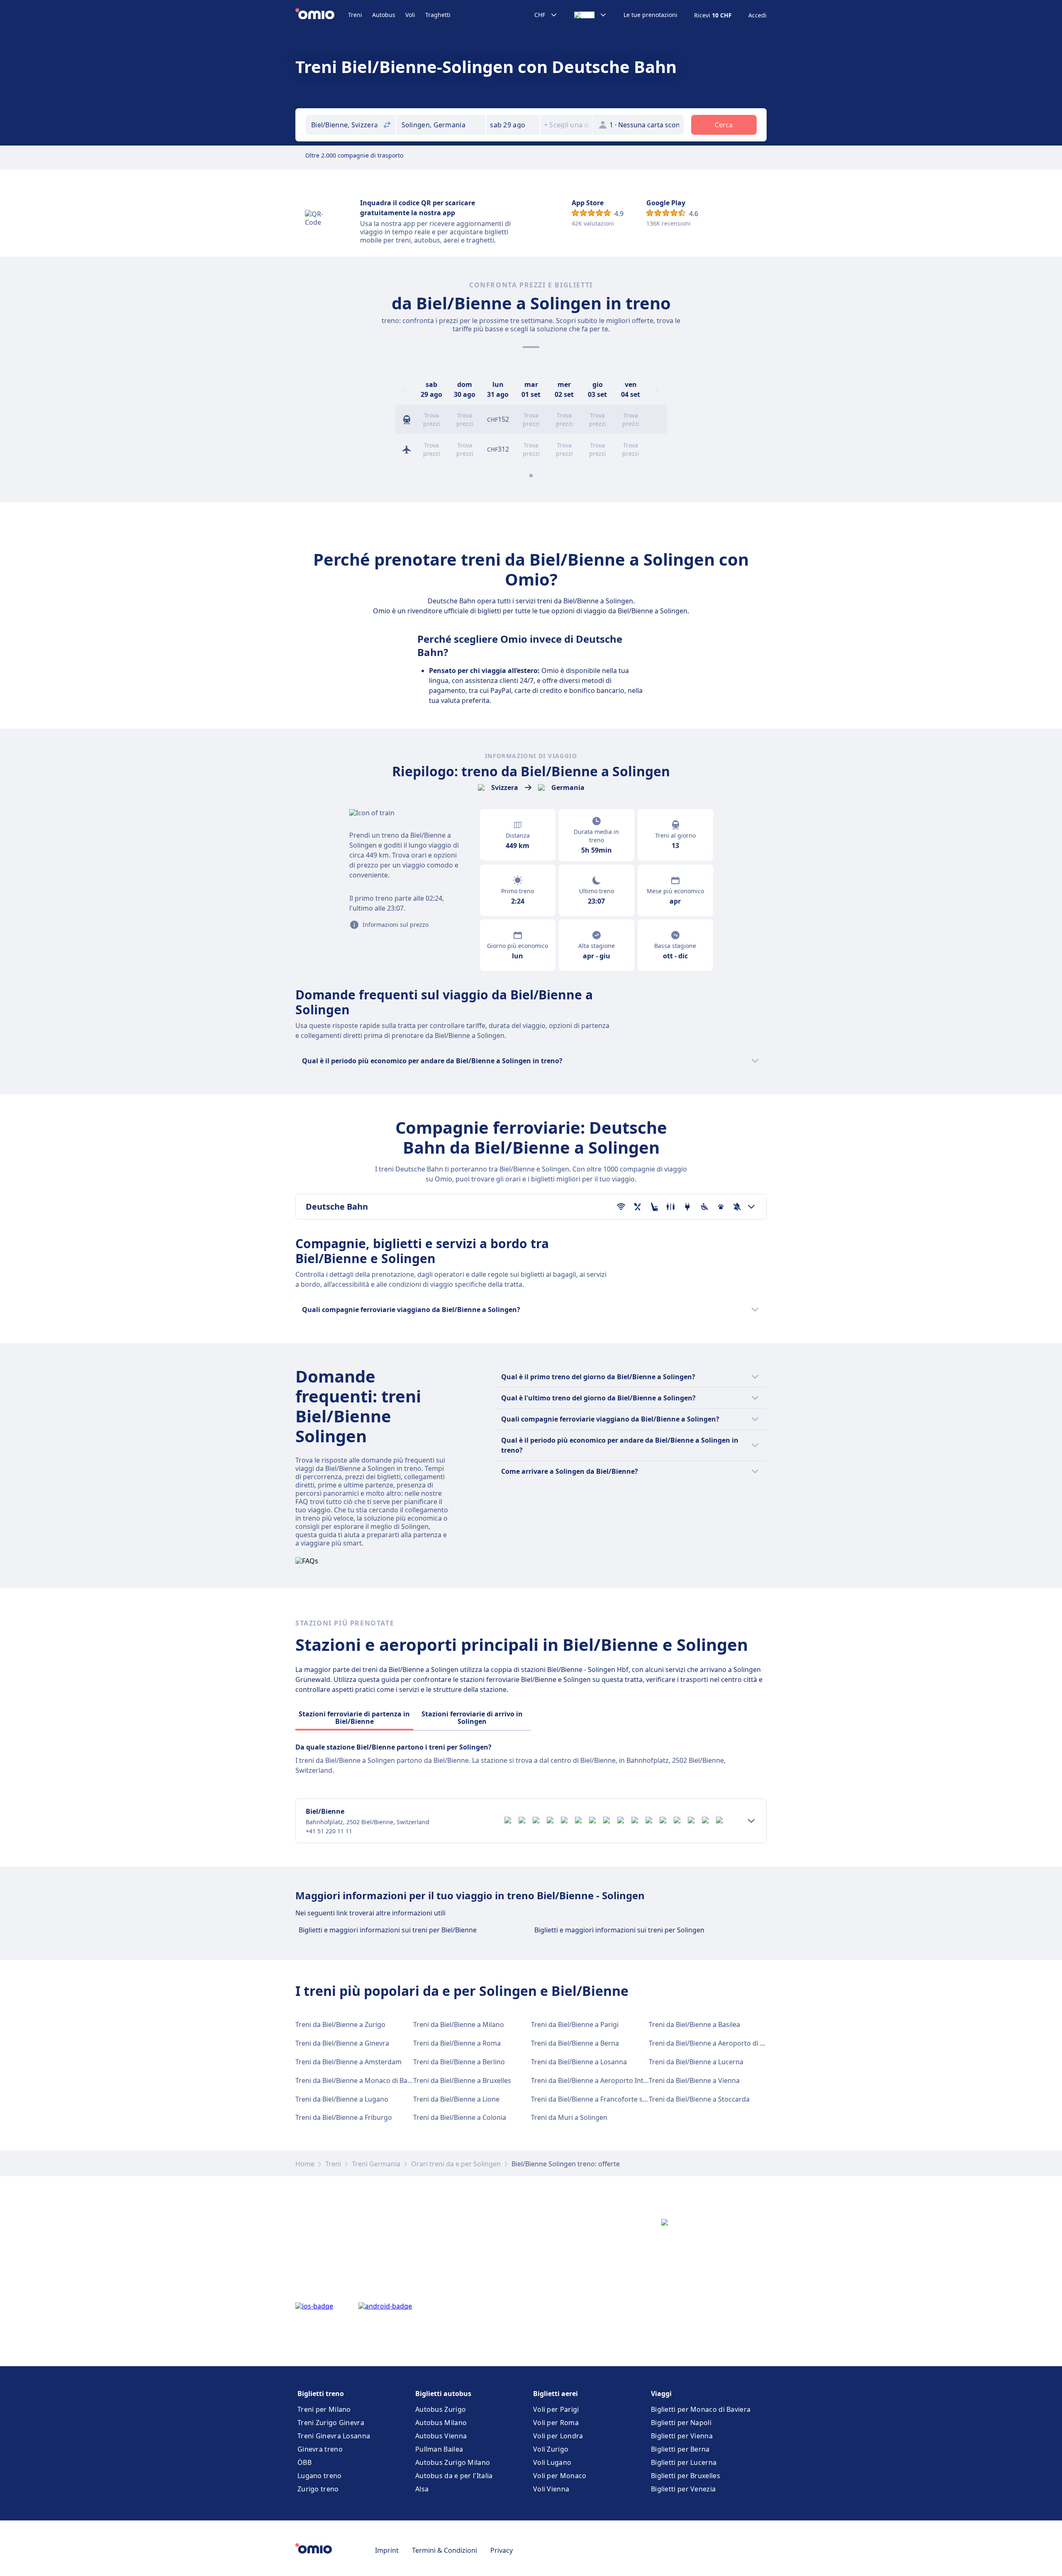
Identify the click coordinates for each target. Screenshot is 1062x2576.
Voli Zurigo (551, 2449)
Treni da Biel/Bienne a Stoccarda (699, 2099)
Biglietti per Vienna (682, 2436)
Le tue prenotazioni (650, 15)
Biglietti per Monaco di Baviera (701, 2409)
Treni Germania (376, 2164)
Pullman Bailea (439, 2449)
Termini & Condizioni (445, 2550)
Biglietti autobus (443, 2394)
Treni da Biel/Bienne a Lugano (342, 2099)
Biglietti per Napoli (681, 2423)
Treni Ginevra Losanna (334, 2436)
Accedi (758, 15)
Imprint (387, 2550)
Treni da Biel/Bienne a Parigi (575, 2024)
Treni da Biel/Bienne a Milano (459, 2024)
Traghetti (438, 15)
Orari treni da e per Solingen (456, 2164)
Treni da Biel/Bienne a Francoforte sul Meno (600, 2099)
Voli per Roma (556, 2423)
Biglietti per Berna (680, 2449)
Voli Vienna (551, 2489)
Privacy (502, 2550)
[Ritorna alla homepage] (322, 15)
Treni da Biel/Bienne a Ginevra (342, 2043)
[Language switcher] (591, 15)
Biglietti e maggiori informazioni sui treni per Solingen (619, 1930)
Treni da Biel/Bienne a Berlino (459, 2062)
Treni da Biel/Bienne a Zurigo (340, 2024)
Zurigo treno (318, 2489)
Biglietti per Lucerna (684, 2462)
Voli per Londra (558, 2436)
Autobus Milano (441, 2423)
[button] (513, 125)
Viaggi (661, 2394)
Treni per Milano (324, 2409)
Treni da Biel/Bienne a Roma (457, 2043)
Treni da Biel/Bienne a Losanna (579, 2062)
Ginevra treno (320, 2449)
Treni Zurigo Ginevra (331, 2423)
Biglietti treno (321, 2394)
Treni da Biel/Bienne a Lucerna (696, 2062)
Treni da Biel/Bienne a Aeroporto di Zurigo (715, 2043)
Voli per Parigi (556, 2409)
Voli (410, 15)
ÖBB (304, 2462)
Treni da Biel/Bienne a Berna (575, 2043)
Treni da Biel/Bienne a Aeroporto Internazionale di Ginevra (622, 2080)
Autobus (384, 15)
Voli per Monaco (560, 2476)
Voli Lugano (552, 2462)
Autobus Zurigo (441, 2409)
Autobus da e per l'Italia (454, 2476)
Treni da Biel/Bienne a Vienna (694, 2080)
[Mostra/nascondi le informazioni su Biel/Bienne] (751, 1821)
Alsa (422, 2489)
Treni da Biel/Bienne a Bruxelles (462, 2080)
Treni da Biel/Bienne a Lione (456, 2099)
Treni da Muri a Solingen (569, 2117)
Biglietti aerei (555, 2394)
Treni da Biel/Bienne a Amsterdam (348, 2062)
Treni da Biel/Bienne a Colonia (460, 2117)
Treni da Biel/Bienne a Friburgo (344, 2117)
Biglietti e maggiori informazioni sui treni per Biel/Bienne (388, 1930)
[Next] (657, 389)
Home (305, 2164)
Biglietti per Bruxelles (686, 2476)
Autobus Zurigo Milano (453, 2462)
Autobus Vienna (441, 2436)
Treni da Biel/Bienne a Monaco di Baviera (359, 2080)
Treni (355, 15)
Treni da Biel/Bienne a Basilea (694, 2024)
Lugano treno (320, 2476)
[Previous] (405, 389)
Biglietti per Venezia (683, 2489)
